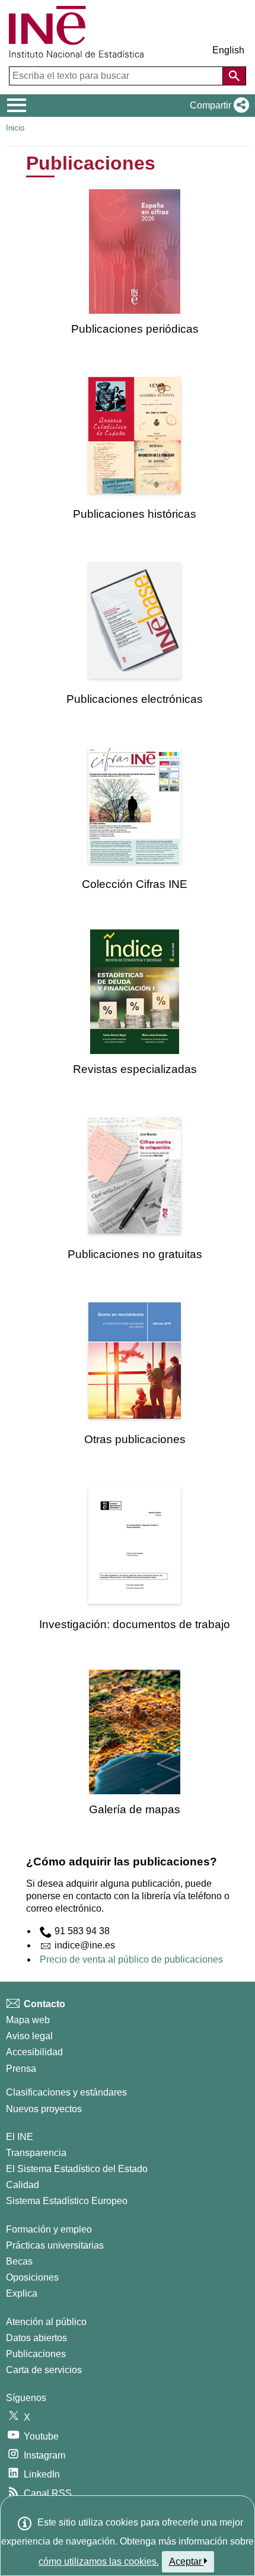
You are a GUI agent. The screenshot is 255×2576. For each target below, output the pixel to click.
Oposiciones (32, 2277)
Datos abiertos (36, 2338)
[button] (217, 106)
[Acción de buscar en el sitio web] (234, 76)
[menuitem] (135, 262)
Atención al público (46, 2322)
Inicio (15, 128)
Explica (22, 2293)
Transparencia (36, 2153)
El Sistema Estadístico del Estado (77, 2169)
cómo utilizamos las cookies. (99, 2561)
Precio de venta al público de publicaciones (131, 1959)
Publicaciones (36, 2354)
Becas (19, 2261)
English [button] (228, 50)
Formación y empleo (49, 2229)
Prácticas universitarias (55, 2245)
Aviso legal (29, 2036)
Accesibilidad (34, 2052)
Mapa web (28, 2020)
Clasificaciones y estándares (66, 2092)
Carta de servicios (44, 2370)
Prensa (21, 2069)
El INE (20, 2137)
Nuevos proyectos (44, 2109)
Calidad (23, 2185)
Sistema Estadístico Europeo (67, 2201)
